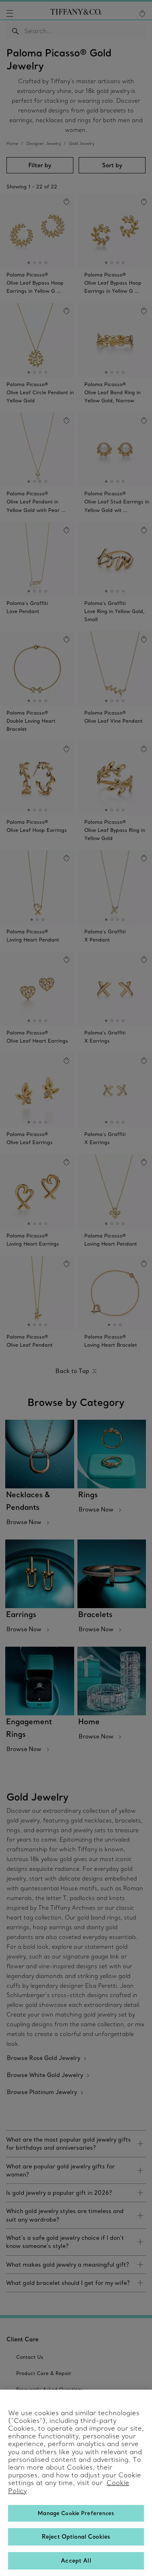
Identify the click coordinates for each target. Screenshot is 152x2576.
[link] (76, 2144)
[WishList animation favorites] (142, 14)
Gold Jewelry (82, 144)
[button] (10, 13)
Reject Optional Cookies (76, 2537)
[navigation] (10, 13)
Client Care (22, 2339)
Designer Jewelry (44, 144)
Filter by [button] (40, 165)
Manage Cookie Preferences (76, 2513)
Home (12, 144)
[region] (76, 2483)
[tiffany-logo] (76, 13)
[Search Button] (16, 31)
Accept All (76, 2561)
